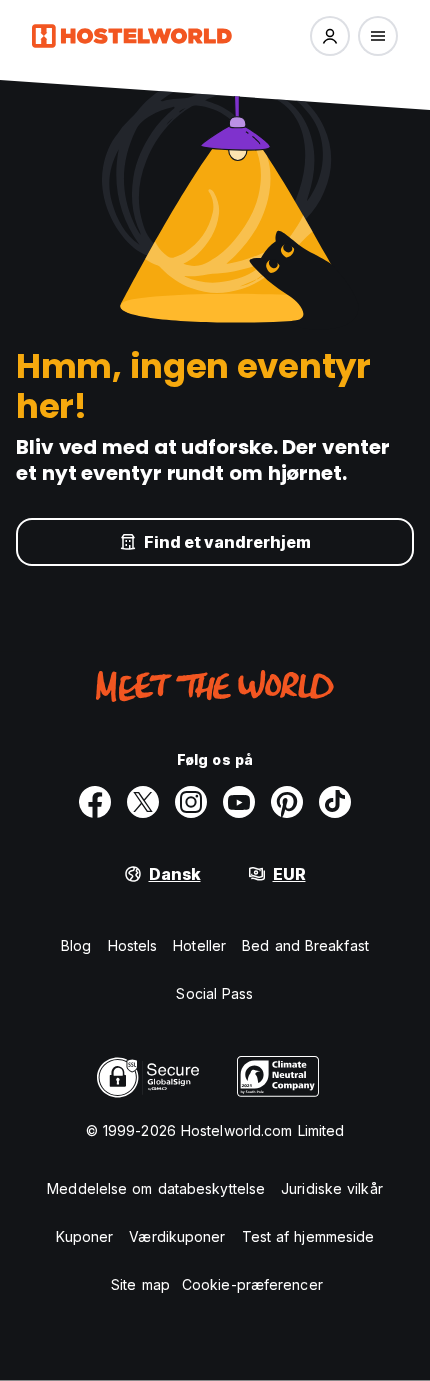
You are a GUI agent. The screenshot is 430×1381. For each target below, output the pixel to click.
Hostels (133, 945)
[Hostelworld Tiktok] (335, 802)
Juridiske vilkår (332, 1188)
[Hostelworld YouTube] (239, 802)
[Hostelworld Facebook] (95, 802)
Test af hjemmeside (308, 1236)
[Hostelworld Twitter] (143, 802)
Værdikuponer (177, 1236)
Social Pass (214, 993)
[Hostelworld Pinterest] (287, 802)
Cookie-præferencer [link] (252, 1284)
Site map (140, 1284)
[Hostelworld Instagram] (191, 802)
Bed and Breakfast (305, 945)
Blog (76, 945)
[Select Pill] (330, 36)
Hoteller (199, 945)
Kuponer (85, 1236)
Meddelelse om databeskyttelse (156, 1188)
